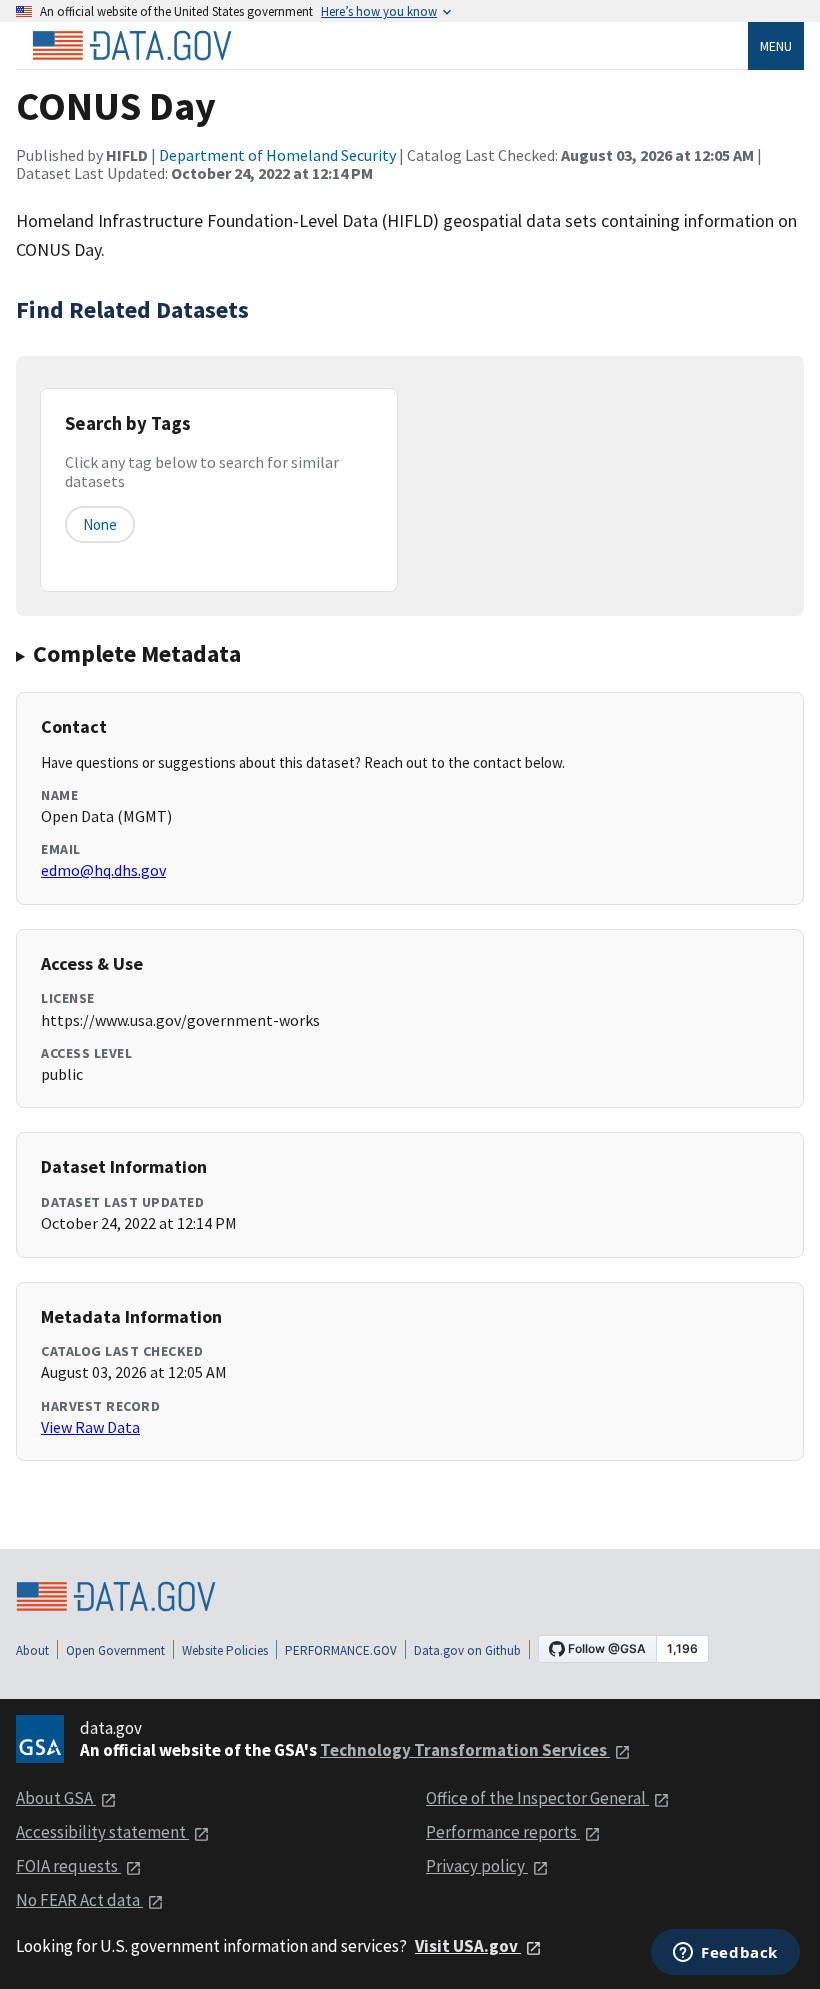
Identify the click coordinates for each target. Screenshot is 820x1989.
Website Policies (225, 1650)
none (100, 524)
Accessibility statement (102, 1832)
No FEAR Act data (79, 1900)
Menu (776, 46)
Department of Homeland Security (277, 155)
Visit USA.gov (468, 1946)
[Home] (132, 46)
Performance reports (503, 1832)
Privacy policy (477, 1866)
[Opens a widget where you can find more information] (725, 1954)
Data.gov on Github (467, 1650)
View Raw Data (90, 1427)
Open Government (115, 1650)
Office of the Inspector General (537, 1798)
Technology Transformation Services (465, 1750)
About (32, 1650)
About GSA (56, 1798)
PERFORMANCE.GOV (341, 1650)
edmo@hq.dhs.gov (103, 870)
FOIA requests (68, 1866)
